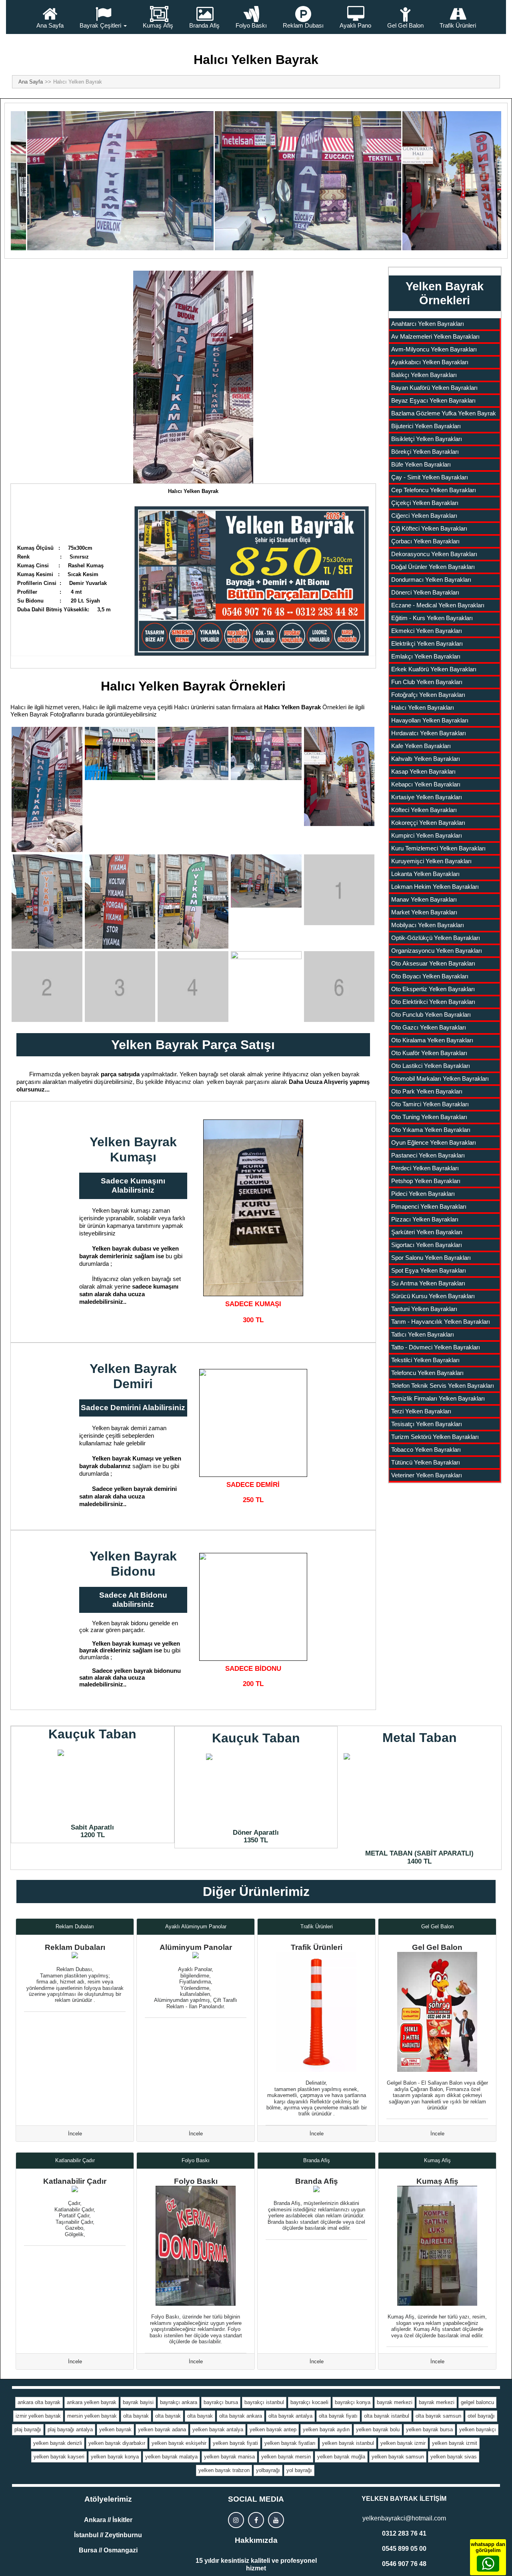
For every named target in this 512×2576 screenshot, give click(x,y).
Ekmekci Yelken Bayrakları (427, 631)
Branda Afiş (204, 25)
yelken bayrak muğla (341, 2457)
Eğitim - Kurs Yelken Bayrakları (432, 618)
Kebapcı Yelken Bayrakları (426, 784)
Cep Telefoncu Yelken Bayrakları (434, 490)
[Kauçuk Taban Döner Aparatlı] (256, 1789)
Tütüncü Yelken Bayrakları (426, 1462)
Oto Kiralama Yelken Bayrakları (432, 1040)
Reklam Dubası (303, 25)
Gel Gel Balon (405, 25)
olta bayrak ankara (241, 2416)
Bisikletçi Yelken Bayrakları (427, 439)
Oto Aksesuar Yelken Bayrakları (433, 963)
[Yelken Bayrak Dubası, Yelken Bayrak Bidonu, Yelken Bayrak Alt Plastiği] (253, 1607)
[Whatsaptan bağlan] (488, 2564)
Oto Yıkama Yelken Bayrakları (431, 1130)
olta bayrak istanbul (387, 2416)
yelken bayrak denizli (58, 2443)
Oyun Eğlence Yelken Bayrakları (434, 1142)
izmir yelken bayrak (38, 2416)
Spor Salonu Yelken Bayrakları (431, 1258)
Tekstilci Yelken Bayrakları (425, 1360)
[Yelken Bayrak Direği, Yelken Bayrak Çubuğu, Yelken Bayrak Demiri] (253, 1423)
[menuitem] (50, 17)
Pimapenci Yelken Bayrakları (429, 1206)
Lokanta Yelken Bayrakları (425, 874)
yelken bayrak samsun (398, 2457)
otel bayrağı (481, 2416)
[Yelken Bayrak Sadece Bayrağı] (253, 1208)
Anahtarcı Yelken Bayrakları (428, 324)
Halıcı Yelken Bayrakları (423, 707)
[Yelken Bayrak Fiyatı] (252, 579)
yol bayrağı (299, 2470)
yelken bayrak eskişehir (179, 2443)
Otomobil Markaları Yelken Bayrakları (440, 1078)
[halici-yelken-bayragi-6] (47, 902)
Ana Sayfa (50, 25)
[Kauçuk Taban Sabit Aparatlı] (93, 1785)
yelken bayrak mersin (286, 2457)
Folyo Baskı (251, 25)
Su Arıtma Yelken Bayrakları (428, 1283)
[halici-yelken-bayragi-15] (339, 987)
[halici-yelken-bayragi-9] (266, 881)
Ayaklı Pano (355, 25)
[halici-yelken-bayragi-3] (193, 753)
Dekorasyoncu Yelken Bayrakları (434, 554)
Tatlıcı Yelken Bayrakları (423, 1334)
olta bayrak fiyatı (338, 2416)
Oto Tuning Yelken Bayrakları (429, 1117)
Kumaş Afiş (158, 25)
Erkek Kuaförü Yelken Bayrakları (434, 669)
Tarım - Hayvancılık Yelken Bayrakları (441, 1322)
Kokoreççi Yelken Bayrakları (428, 823)
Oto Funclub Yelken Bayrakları (431, 1015)
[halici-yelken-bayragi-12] (120, 987)
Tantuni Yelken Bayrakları (424, 1309)
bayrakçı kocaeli (309, 2402)
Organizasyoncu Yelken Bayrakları (437, 951)
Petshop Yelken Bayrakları (426, 1181)
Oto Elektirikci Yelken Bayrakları (433, 1002)
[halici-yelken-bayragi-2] (120, 753)
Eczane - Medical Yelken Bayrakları (438, 605)
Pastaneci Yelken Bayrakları (428, 1155)
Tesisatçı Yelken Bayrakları (427, 1424)
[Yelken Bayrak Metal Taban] (419, 1799)
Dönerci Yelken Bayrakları (425, 592)
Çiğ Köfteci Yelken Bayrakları (429, 528)
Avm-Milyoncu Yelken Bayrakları (434, 349)
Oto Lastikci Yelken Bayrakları (431, 1066)
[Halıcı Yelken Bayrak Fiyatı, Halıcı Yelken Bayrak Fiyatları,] (193, 377)
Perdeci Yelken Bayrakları (425, 1168)
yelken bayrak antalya (218, 2429)
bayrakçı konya (353, 2402)
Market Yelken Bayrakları (424, 912)
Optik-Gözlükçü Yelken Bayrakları (436, 938)
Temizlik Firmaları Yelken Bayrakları (438, 1398)
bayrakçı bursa (221, 2402)
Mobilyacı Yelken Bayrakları (428, 925)
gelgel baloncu (477, 2402)
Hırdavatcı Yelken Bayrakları (429, 733)
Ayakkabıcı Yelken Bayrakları (430, 362)
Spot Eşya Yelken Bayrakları (429, 1270)
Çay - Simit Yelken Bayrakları (430, 477)
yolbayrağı (268, 2470)
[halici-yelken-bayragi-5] (339, 776)
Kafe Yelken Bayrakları (421, 746)
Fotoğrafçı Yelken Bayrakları (428, 695)
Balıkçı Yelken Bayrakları (424, 375)
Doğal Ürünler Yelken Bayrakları (433, 567)
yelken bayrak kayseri (59, 2457)
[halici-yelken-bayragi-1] (47, 789)
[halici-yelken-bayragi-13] (193, 987)
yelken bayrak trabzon (224, 2470)
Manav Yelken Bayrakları (424, 899)
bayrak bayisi (138, 2402)
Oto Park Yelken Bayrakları (427, 1091)
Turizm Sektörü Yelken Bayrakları (435, 1437)
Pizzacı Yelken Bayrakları (425, 1219)
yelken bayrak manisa (229, 2457)
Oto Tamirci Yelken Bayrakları (430, 1104)
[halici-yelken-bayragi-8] (193, 902)
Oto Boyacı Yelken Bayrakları (430, 976)
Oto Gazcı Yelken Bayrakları (429, 1027)
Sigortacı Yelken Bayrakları (427, 1245)
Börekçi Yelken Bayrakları (425, 452)
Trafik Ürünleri (458, 25)
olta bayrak (136, 2416)
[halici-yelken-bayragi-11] (47, 987)
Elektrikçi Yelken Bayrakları (427, 644)
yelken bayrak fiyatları (290, 2443)
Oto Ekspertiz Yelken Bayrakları (433, 989)
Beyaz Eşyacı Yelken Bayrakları (433, 400)
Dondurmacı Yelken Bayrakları (431, 580)
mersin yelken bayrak (92, 2416)
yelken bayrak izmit (455, 2443)
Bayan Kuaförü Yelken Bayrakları (434, 388)
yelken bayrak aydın (326, 2429)
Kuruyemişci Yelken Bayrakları (431, 861)
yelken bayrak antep (273, 2429)
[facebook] (256, 2520)
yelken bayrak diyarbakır (117, 2443)
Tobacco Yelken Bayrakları (426, 1450)
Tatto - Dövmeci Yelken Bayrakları (436, 1347)
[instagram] (236, 2520)
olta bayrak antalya (290, 2416)
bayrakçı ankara (179, 2402)
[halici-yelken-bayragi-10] (339, 890)
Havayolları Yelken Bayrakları (430, 720)
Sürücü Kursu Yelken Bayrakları (433, 1296)
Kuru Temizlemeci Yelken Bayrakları (438, 848)
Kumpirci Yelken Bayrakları (427, 835)
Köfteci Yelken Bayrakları (424, 810)
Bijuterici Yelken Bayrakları (426, 426)
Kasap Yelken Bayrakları (423, 771)
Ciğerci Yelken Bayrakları (424, 516)
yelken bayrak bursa (429, 2429)
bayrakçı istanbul (264, 2402)
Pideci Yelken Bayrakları (423, 1194)
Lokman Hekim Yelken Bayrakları (435, 887)
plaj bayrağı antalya (70, 2429)
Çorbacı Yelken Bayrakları (425, 541)
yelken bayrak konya (115, 2457)
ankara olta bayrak (39, 2402)
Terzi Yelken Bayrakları (421, 1411)
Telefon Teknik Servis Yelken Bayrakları (443, 1386)
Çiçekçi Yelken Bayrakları (425, 503)
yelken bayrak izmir (403, 2443)
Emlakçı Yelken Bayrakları (426, 656)
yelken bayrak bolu (378, 2429)
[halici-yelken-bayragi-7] (120, 902)
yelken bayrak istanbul (348, 2443)
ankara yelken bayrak (92, 2402)
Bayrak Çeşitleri (100, 25)
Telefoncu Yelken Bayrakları (427, 1373)
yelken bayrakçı (478, 2429)
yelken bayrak (115, 2429)
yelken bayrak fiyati (235, 2443)
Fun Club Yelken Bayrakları (427, 682)
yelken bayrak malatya (171, 2457)
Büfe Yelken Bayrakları (421, 464)
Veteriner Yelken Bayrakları (427, 1475)
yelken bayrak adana (162, 2429)
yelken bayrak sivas (454, 2457)
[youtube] (276, 2520)
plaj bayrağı (28, 2429)
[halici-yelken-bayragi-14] (266, 987)
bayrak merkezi (395, 2402)
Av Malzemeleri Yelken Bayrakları (435, 336)
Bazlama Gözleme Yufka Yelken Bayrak (444, 413)
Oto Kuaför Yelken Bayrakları (429, 1053)
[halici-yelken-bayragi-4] (266, 753)
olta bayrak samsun (438, 2416)
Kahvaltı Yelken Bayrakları (426, 759)
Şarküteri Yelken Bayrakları (427, 1232)
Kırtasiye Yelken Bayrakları (427, 797)
